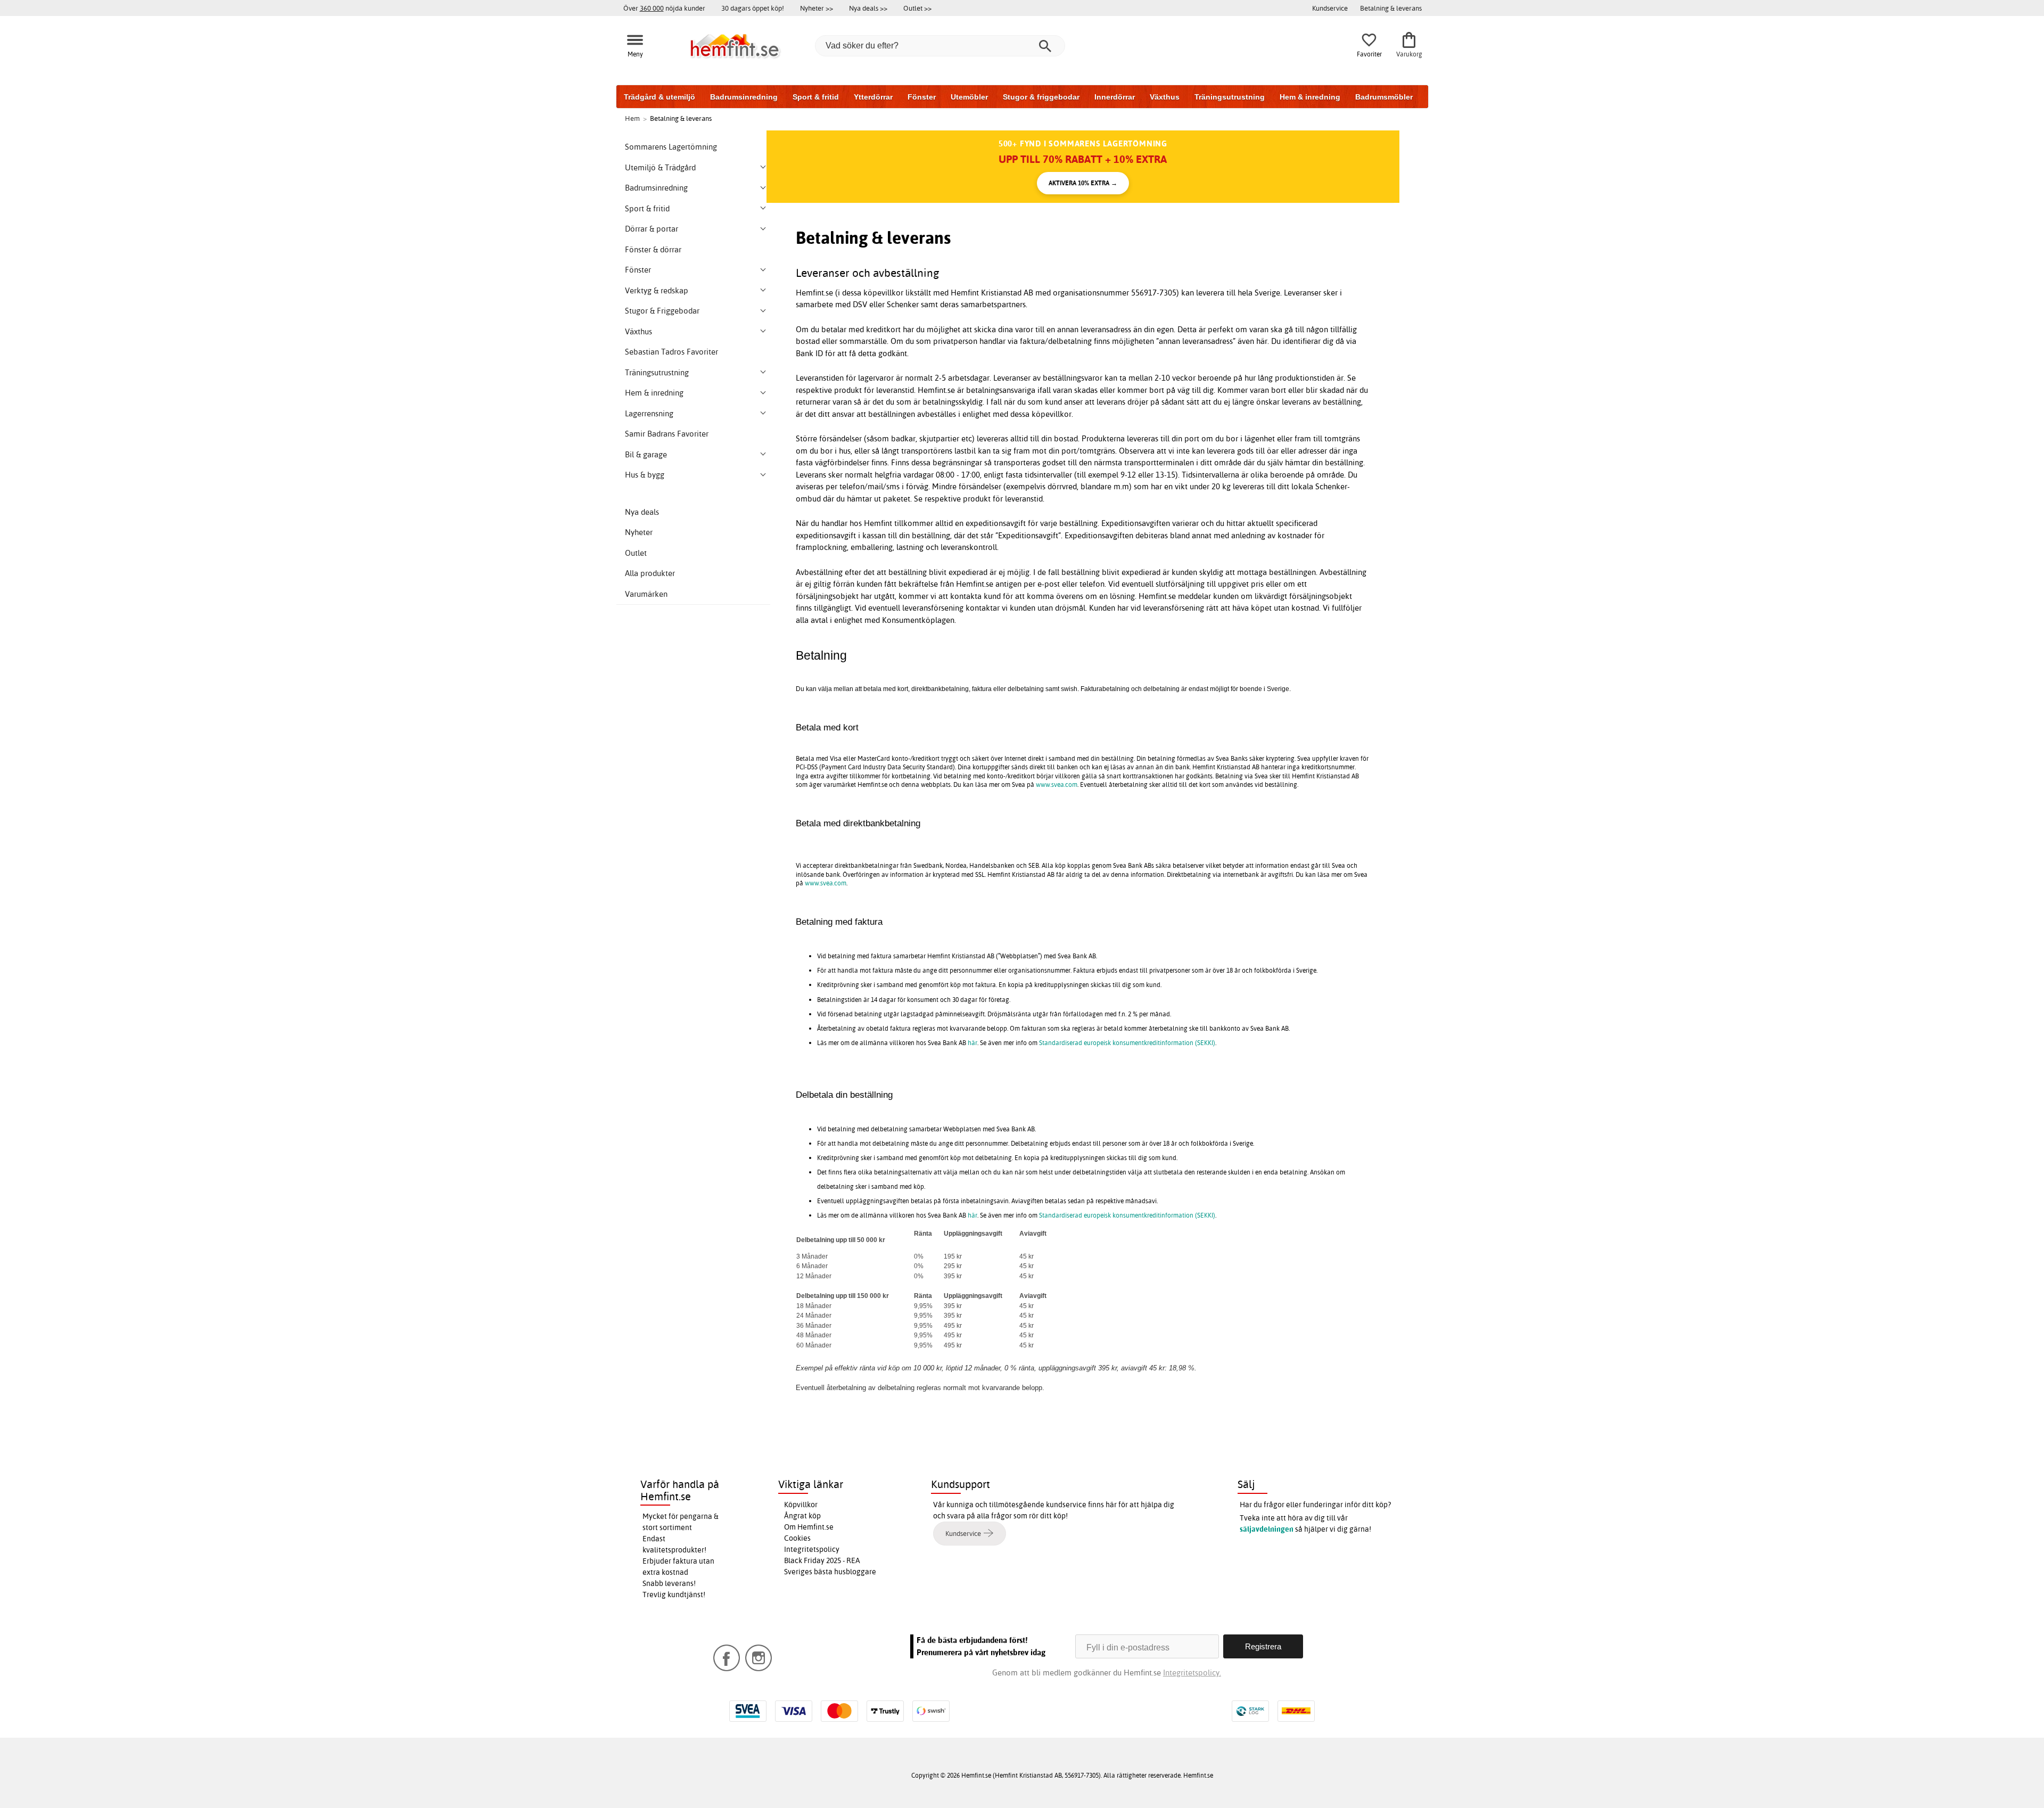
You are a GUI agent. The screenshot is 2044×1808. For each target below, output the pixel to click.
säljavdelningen (1267, 1529)
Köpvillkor (801, 1505)
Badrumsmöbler (1384, 97)
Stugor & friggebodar (1041, 97)
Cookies (797, 1538)
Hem (632, 118)
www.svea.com (1057, 784)
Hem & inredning (1310, 97)
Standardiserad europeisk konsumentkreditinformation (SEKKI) (1127, 1043)
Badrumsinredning (744, 97)
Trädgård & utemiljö (660, 97)
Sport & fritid (816, 97)
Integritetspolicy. (1192, 1673)
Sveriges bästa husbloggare (830, 1572)
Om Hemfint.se (809, 1527)
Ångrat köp (802, 1516)
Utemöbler (969, 97)
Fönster (922, 97)
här (972, 1043)
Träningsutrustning (1230, 97)
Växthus (1165, 97)
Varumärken (646, 594)
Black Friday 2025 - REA (822, 1560)
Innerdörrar (1115, 97)
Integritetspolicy (812, 1549)
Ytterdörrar (873, 97)
